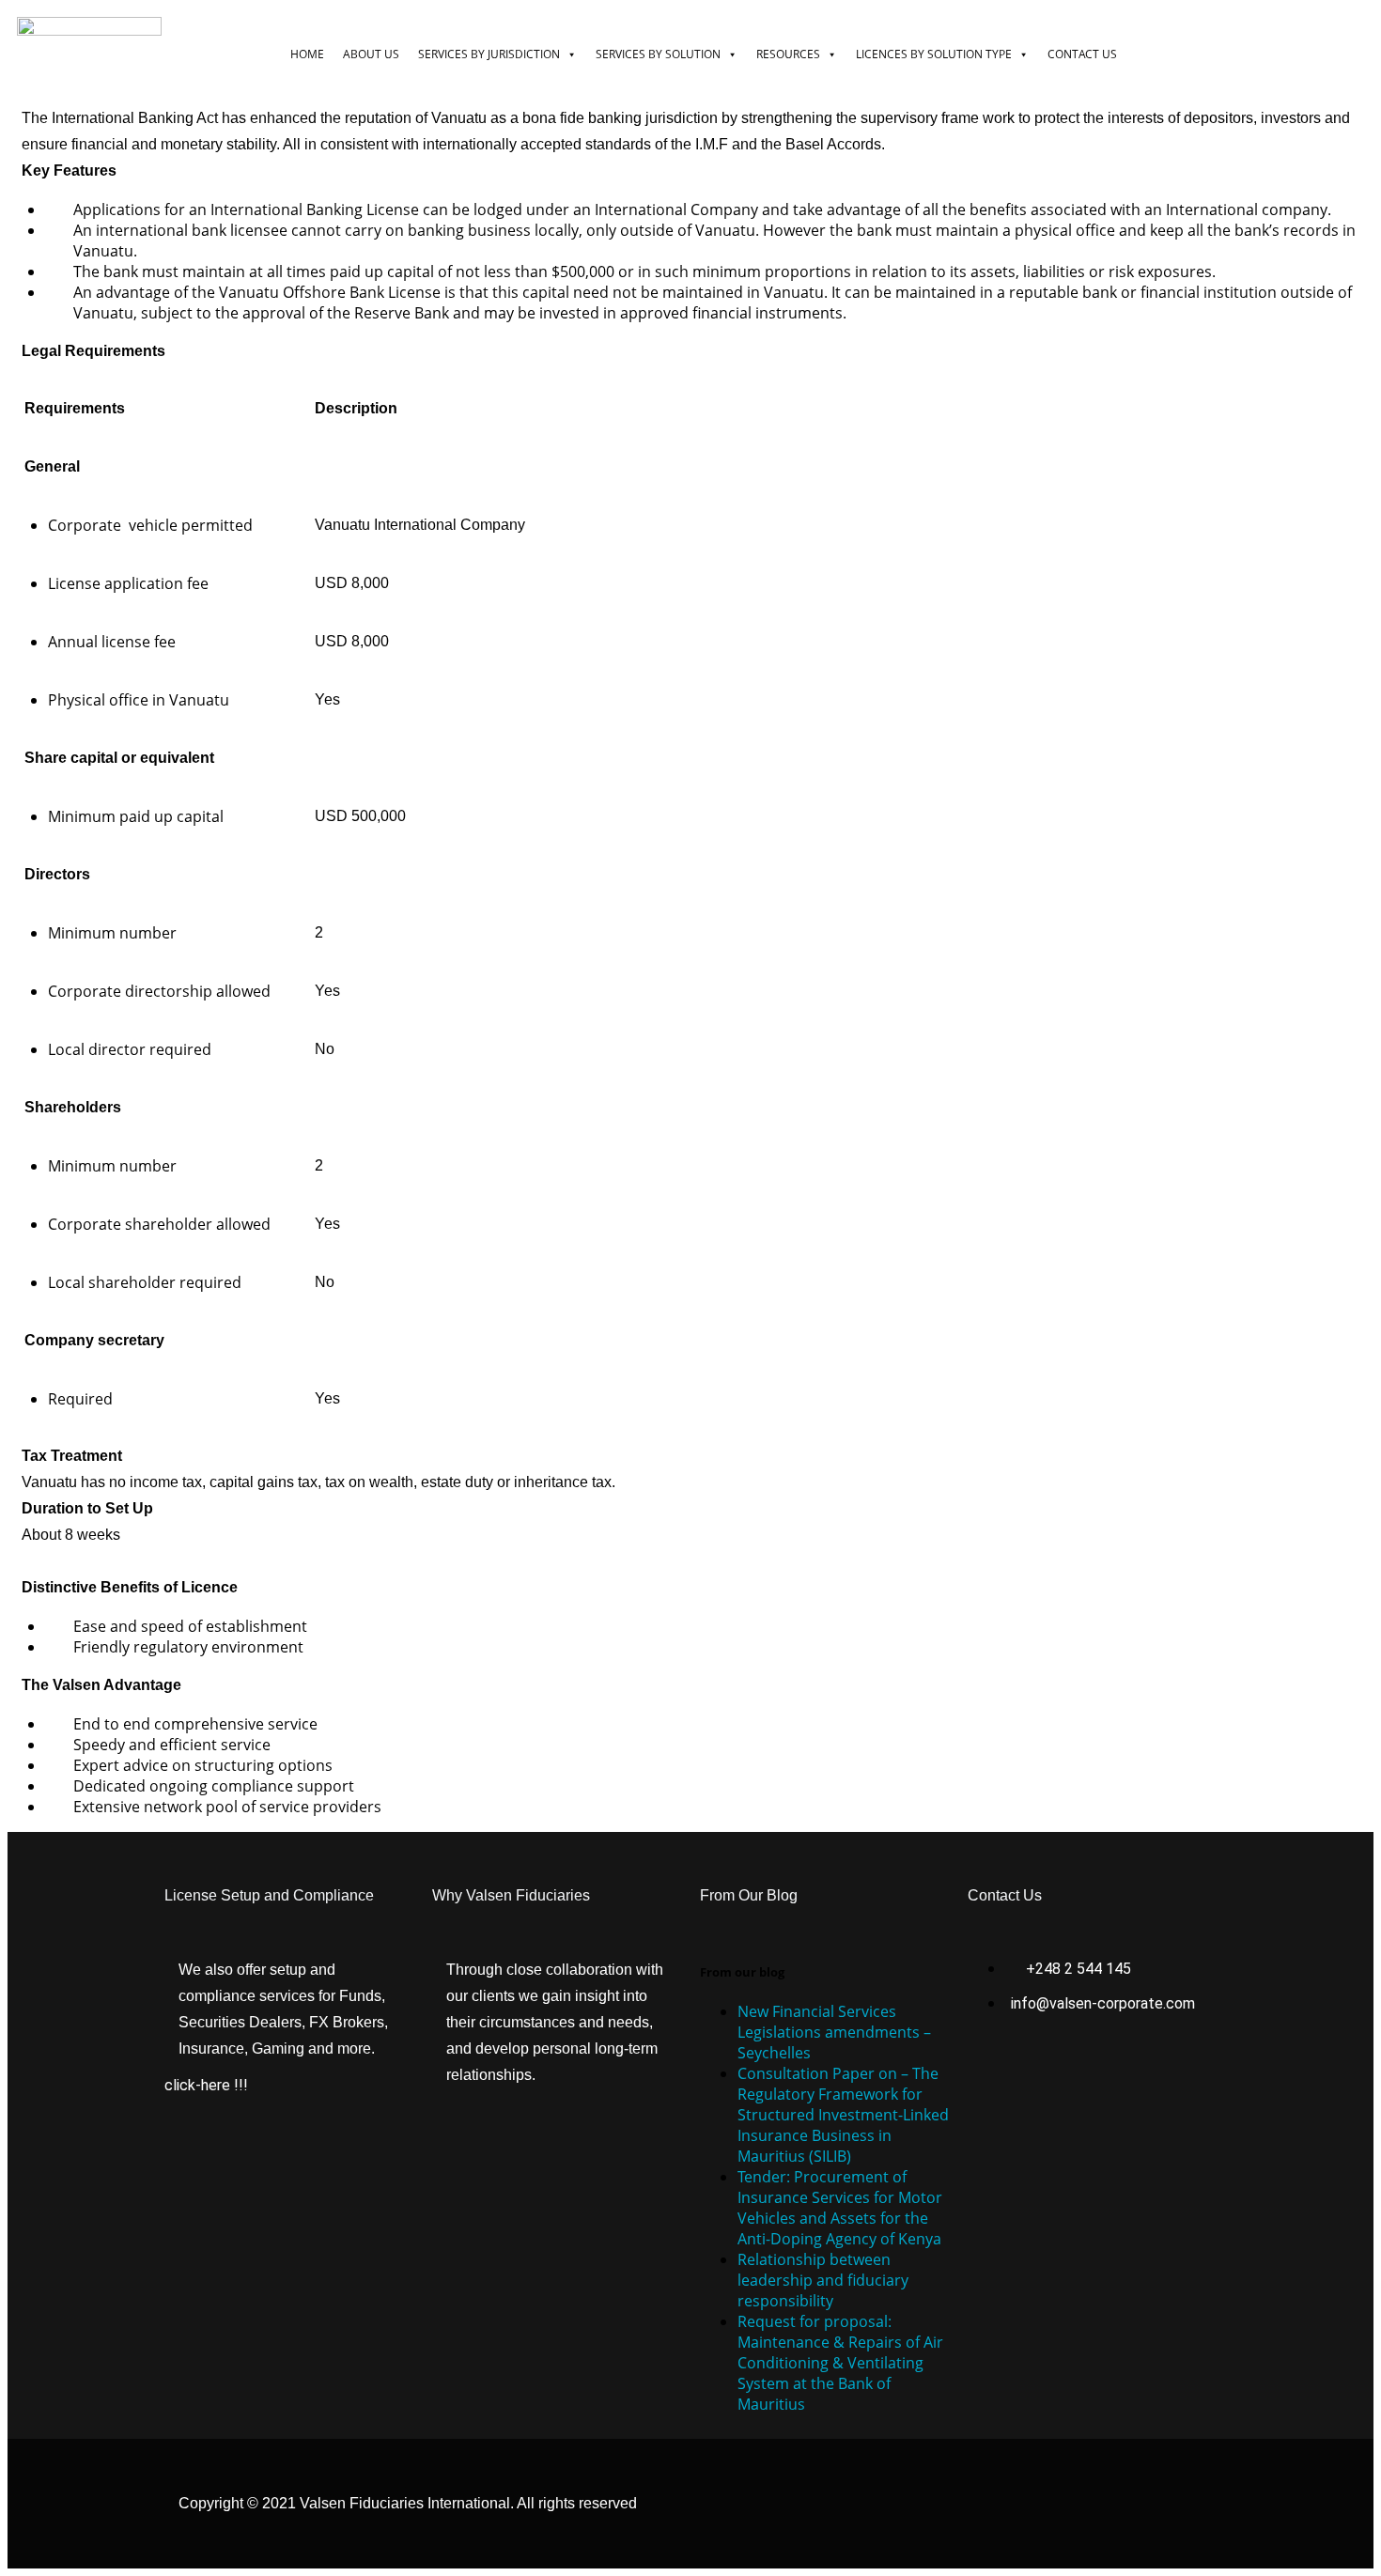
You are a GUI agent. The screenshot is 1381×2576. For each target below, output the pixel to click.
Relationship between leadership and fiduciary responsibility (823, 2280)
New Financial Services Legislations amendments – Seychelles (834, 2032)
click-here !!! (206, 2085)
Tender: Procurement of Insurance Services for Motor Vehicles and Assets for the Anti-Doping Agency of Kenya (840, 2208)
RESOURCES (788, 54)
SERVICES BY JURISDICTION (489, 54)
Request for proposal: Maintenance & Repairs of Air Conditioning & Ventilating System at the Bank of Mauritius (840, 2363)
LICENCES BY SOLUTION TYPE (934, 54)
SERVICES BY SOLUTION (658, 54)
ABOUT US (371, 54)
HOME (307, 54)
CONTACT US (1082, 54)
